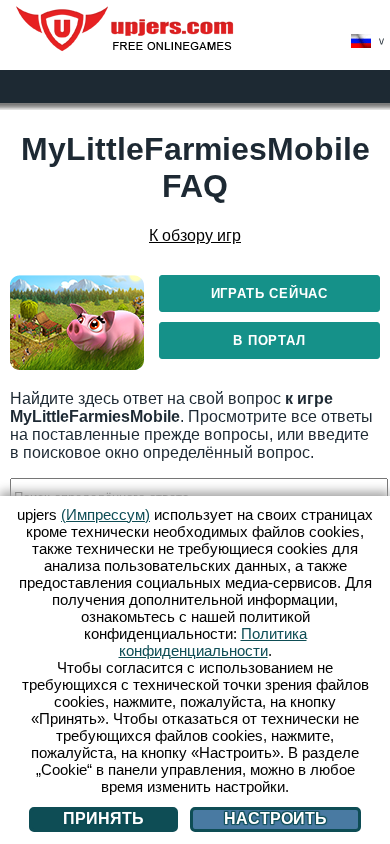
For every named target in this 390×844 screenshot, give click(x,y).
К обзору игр (195, 235)
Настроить (275, 818)
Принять (103, 818)
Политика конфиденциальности (213, 642)
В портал (269, 340)
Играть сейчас (269, 293)
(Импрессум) (105, 514)
